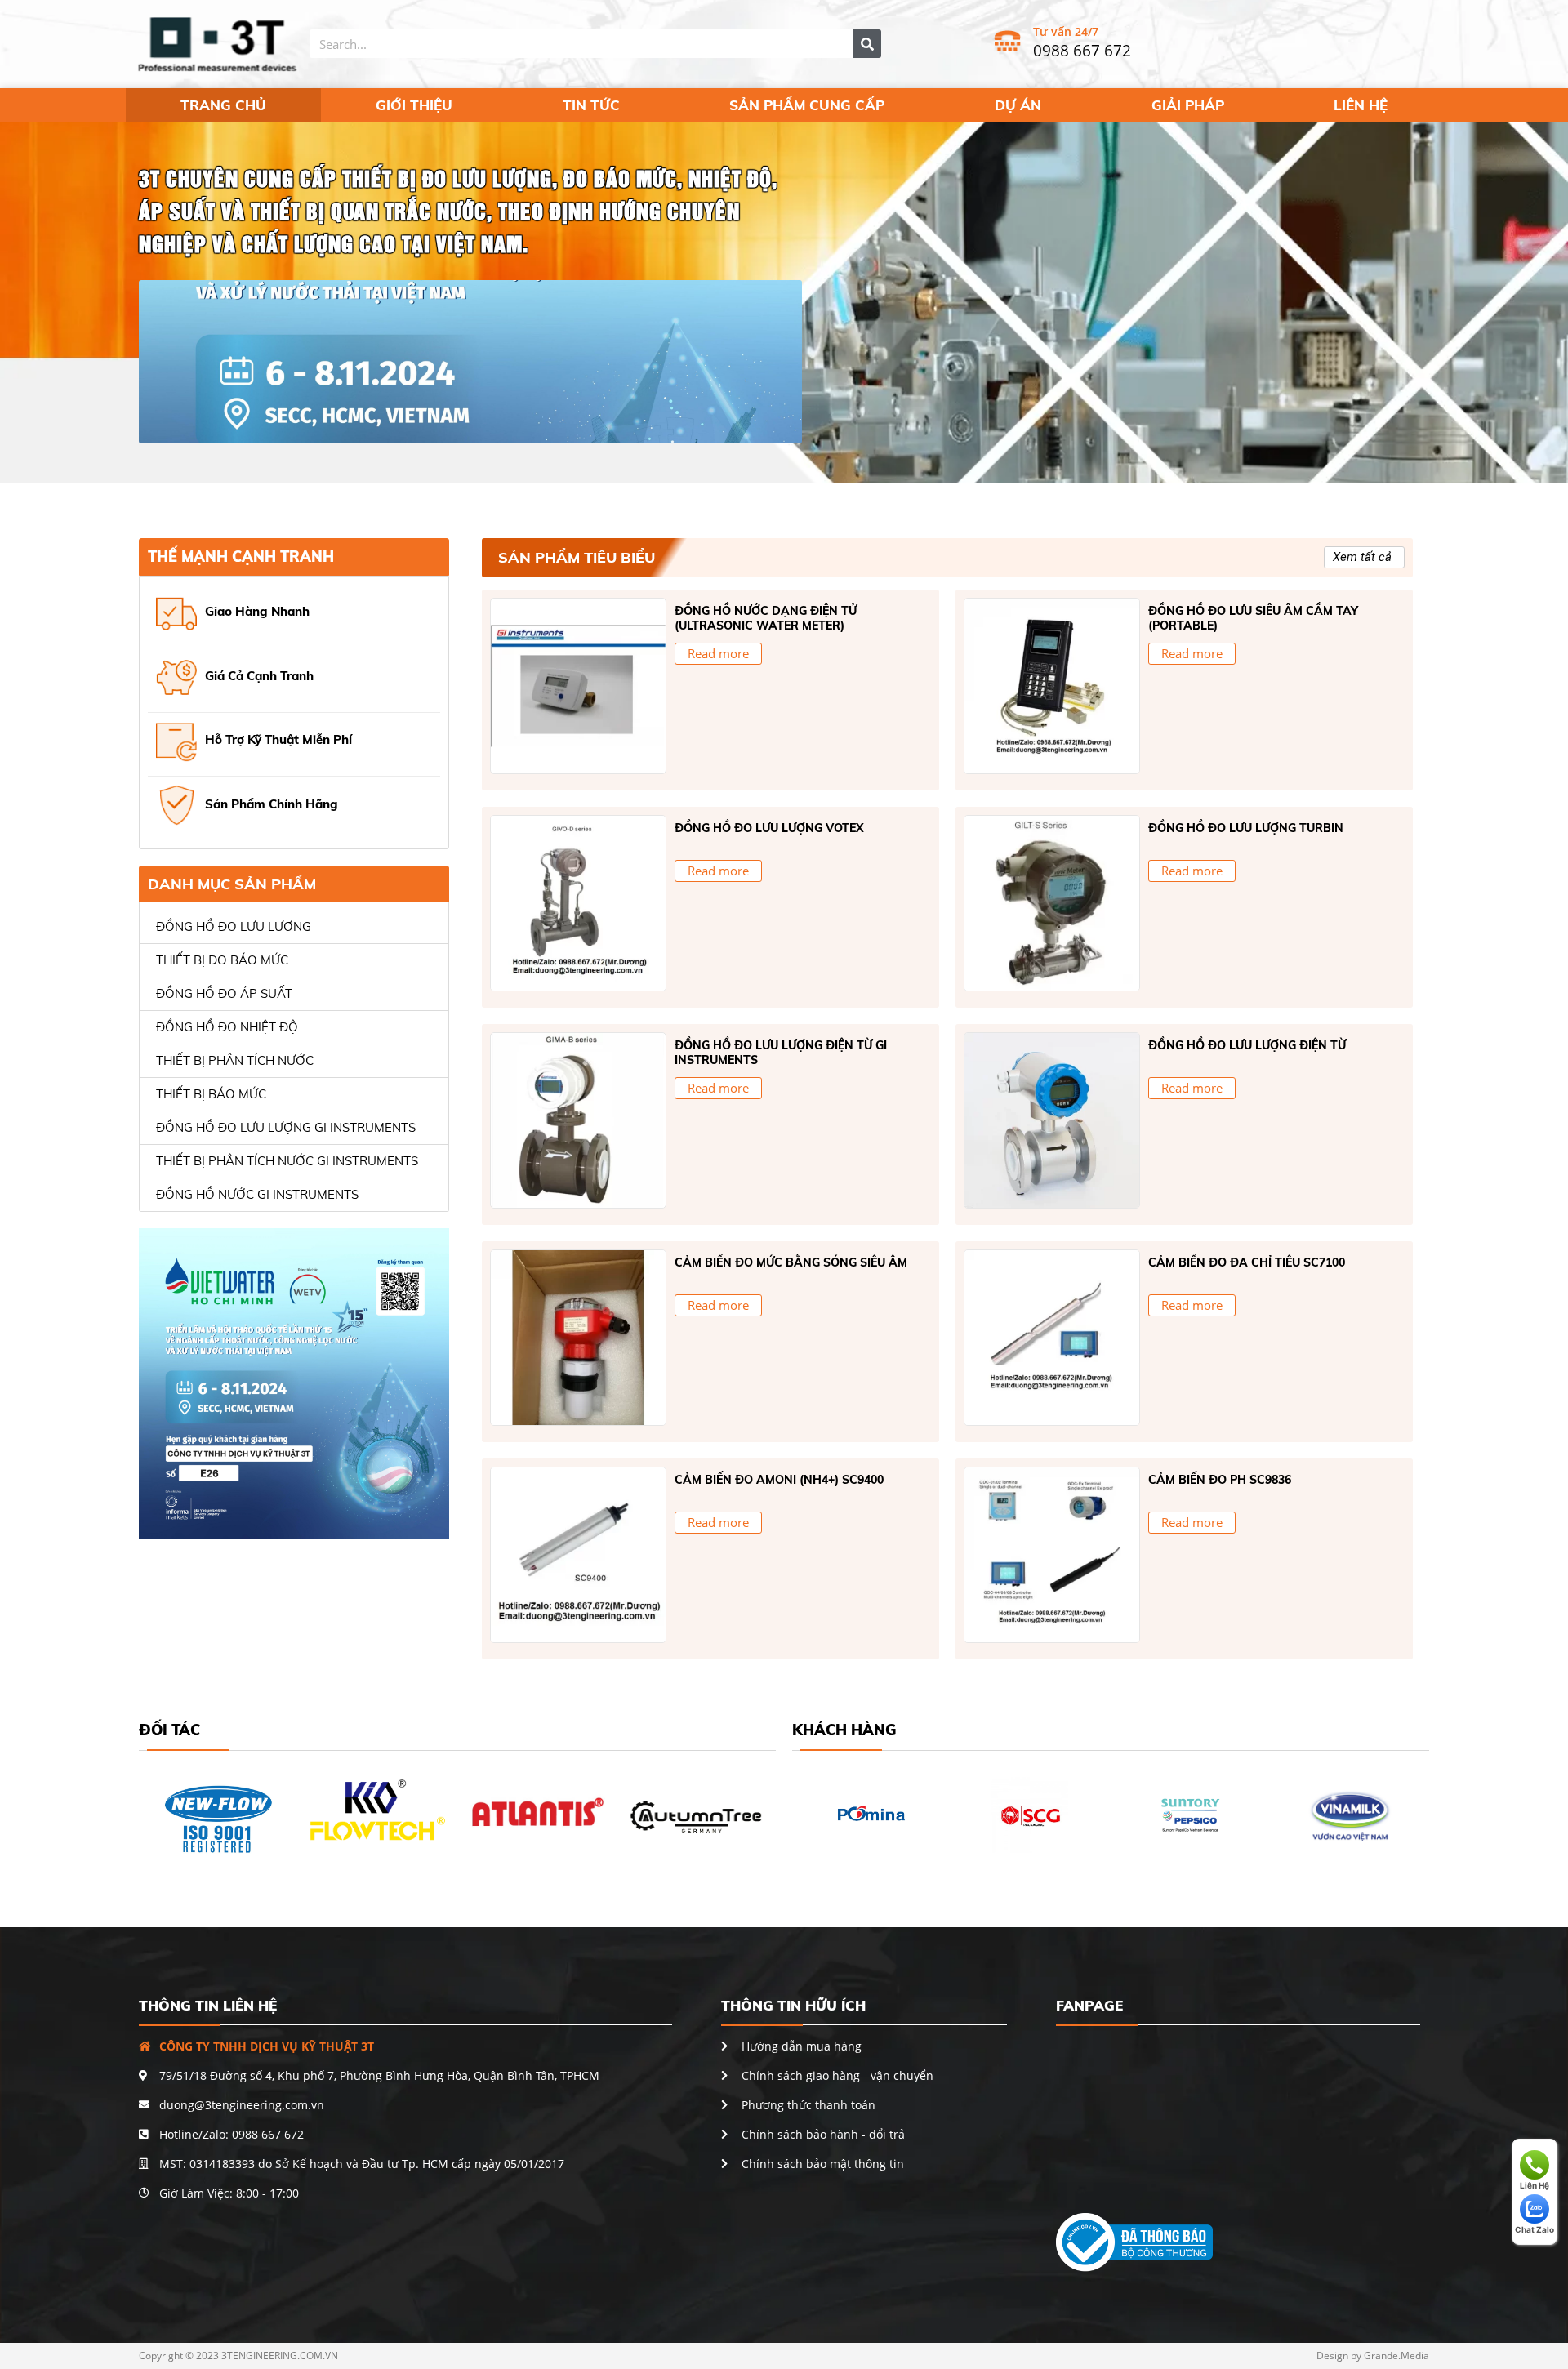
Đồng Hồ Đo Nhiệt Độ (227, 1027)
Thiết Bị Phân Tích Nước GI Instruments (287, 1161)
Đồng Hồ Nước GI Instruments (257, 1194)
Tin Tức (591, 105)
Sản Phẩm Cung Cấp (807, 105)
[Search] (867, 44)
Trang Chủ (223, 105)
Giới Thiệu (414, 105)
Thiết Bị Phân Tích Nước (235, 1060)
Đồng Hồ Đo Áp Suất (224, 993)
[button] (1364, 557)
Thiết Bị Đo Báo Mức (222, 960)
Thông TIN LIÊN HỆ (208, 2005)
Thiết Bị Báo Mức (211, 1094)
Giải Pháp (1188, 105)
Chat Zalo (1535, 2229)
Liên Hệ (1361, 105)
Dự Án (1018, 105)
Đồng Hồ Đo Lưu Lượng (234, 926)
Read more (718, 653)
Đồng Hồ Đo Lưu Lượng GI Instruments (286, 1127)
